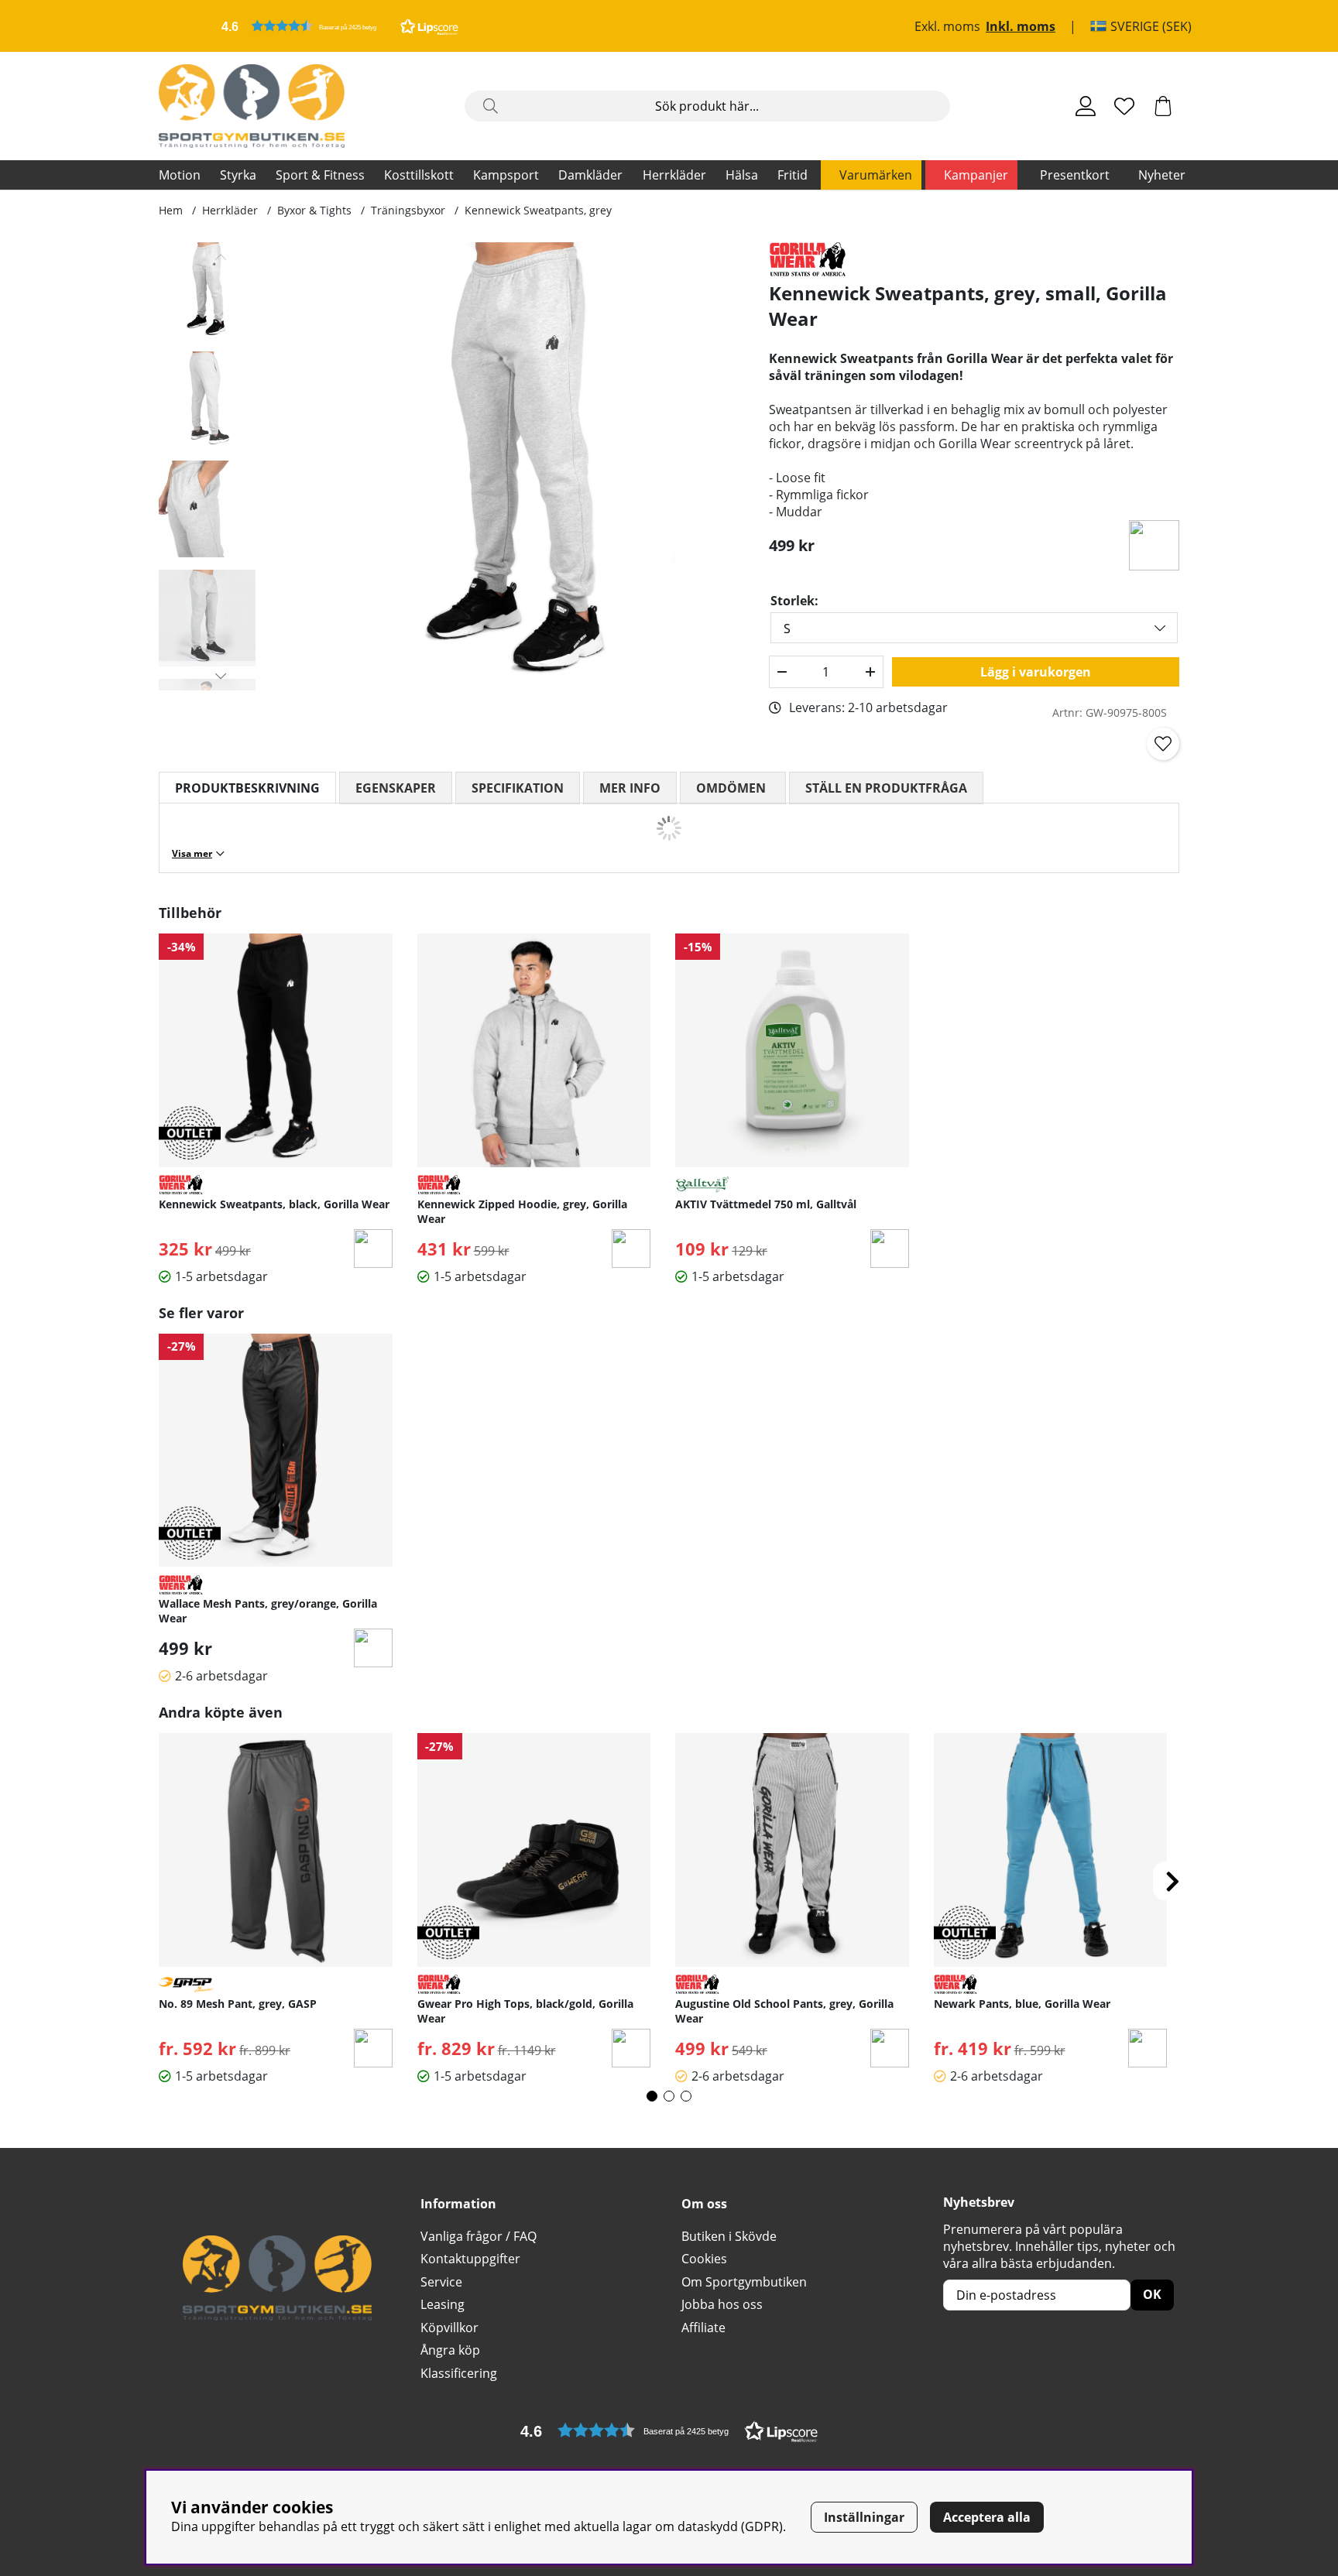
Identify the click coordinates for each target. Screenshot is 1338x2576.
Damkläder (590, 175)
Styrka (238, 175)
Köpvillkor (449, 2328)
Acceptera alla (987, 2517)
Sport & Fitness (320, 175)
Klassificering (459, 2373)
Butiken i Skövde (729, 2236)
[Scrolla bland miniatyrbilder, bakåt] (221, 257)
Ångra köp (450, 2350)
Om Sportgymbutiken (744, 2282)
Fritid (793, 175)
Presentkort (1075, 175)
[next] (1172, 1881)
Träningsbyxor (408, 210)
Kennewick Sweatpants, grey (538, 210)
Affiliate (703, 2328)
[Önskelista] (1124, 106)
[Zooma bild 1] (520, 466)
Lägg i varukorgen (1036, 672)
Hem (171, 210)
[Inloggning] (1086, 106)
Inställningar (864, 2517)
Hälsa (742, 175)
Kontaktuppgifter (470, 2259)
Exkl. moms (947, 26)
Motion (180, 175)
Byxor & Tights (314, 210)
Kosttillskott (419, 175)
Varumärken (876, 175)
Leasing (443, 2304)
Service (441, 2282)
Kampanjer (976, 175)
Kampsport (506, 175)
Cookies (704, 2259)
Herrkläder (674, 175)
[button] (340, 26)
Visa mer (192, 853)
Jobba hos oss (722, 2304)
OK (1152, 2294)
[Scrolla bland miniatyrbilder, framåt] (221, 676)
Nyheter (1162, 175)
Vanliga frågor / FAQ (479, 2236)
